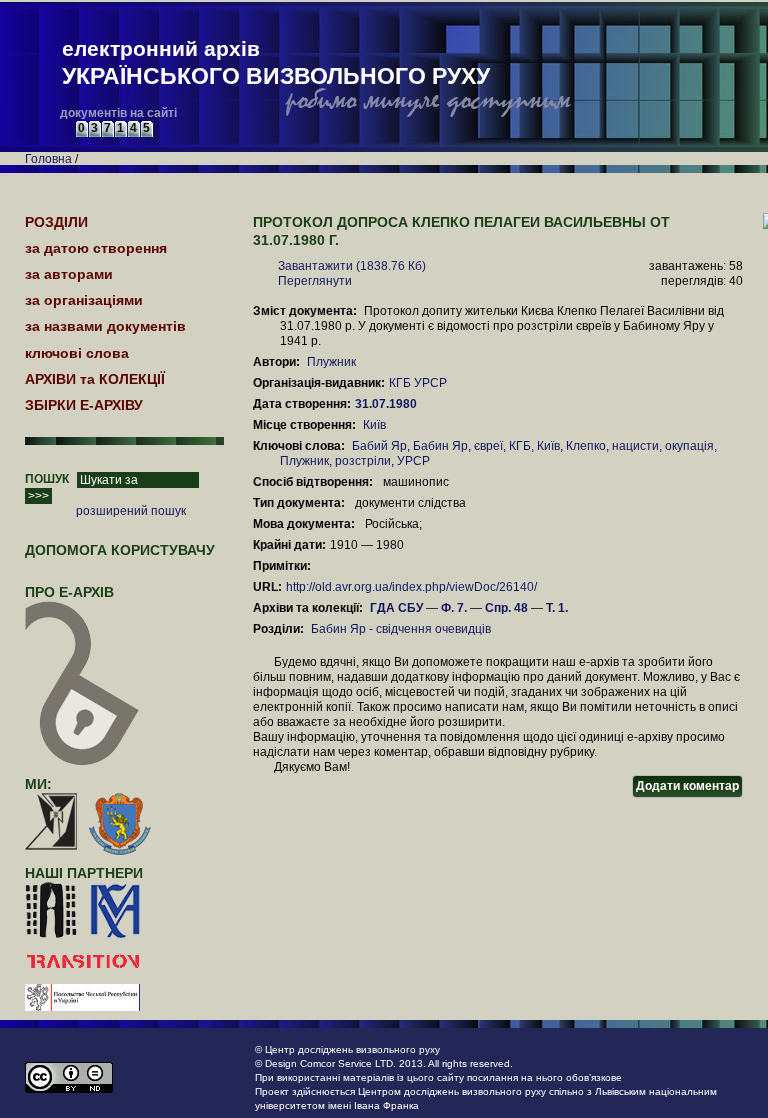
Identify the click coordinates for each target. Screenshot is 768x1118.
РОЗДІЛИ (56, 222)
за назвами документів (105, 326)
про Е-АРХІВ (69, 592)
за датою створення (96, 248)
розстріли (363, 461)
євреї (488, 446)
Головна (48, 159)
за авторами (69, 274)
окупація (689, 446)
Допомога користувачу (120, 550)
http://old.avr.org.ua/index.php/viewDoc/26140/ (411, 587)
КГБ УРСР (418, 383)
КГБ (520, 446)
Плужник (331, 362)
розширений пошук (131, 511)
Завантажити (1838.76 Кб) (352, 266)
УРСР (413, 461)
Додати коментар (687, 786)
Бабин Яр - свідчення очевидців (401, 629)
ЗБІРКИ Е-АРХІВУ (84, 405)
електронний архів (276, 63)
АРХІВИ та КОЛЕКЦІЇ (95, 379)
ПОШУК (47, 479)
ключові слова (77, 353)
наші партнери (84, 873)
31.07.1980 (387, 404)
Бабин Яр (440, 446)
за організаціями (84, 300)
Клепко (586, 446)
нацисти (635, 446)
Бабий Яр (379, 446)
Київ (374, 425)
